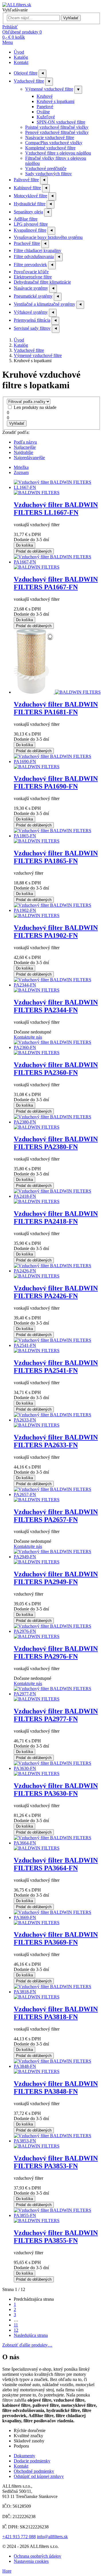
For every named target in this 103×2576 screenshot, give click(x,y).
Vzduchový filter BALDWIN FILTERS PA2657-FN (56, 1516)
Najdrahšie (23, 452)
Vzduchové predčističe (46, 168)
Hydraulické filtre (30, 204)
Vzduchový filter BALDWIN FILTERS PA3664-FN (56, 1864)
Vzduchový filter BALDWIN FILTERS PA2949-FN (56, 1578)
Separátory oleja (28, 212)
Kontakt (21, 62)
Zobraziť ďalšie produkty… (27, 2345)
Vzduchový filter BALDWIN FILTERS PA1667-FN (56, 583)
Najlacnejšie (25, 447)
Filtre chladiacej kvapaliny (37, 250)
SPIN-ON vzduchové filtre (61, 122)
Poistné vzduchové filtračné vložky (57, 127)
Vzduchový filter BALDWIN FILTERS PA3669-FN (56, 1938)
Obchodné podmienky (34, 2471)
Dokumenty (24, 2456)
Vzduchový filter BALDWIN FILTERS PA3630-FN (56, 1790)
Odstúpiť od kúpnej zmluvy (39, 2476)
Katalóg (21, 57)
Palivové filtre (26, 180)
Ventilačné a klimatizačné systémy (44, 304)
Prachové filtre (27, 243)
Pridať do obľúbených (34, 551)
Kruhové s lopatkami (56, 101)
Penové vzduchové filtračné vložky (57, 132)
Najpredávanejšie (29, 458)
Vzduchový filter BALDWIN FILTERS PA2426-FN (56, 1292)
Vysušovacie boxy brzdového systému (48, 237)
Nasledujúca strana (31, 2335)
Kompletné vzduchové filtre (50, 148)
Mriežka (21, 467)
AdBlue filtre (26, 219)
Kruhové (45, 96)
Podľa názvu (25, 442)
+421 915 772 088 (19, 2537)
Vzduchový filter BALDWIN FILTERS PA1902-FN (56, 932)
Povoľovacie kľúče (31, 272)
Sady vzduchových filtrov (48, 174)
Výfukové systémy (31, 312)
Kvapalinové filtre (30, 230)
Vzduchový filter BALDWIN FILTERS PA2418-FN (56, 1217)
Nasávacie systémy (31, 288)
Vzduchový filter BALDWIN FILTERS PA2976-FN (56, 1652)
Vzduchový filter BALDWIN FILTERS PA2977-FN (56, 1715)
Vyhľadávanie (15, 10)
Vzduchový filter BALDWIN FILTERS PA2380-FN (56, 1143)
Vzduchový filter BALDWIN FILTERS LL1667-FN (56, 509)
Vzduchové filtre (29, 81)
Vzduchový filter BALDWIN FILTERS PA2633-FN (56, 1441)
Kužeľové (46, 117)
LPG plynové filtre (31, 224)
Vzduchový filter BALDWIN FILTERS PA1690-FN (56, 782)
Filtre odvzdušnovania (34, 257)
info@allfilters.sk (52, 2537)
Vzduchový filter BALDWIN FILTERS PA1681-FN (56, 708)
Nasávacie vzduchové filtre (50, 138)
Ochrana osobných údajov (37, 2556)
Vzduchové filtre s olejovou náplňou (58, 153)
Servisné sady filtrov (32, 328)
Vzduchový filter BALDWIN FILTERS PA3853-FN (56, 2162)
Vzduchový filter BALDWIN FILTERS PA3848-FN (56, 2087)
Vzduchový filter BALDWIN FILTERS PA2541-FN (56, 1367)
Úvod (19, 52)
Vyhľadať (71, 18)
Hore (7, 2571)
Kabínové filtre (27, 188)
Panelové (45, 107)
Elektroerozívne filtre (33, 277)
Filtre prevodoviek (30, 265)
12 (16, 2330)
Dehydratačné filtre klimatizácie (42, 282)
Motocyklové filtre (30, 196)
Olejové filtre (26, 73)
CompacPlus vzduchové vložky (54, 143)
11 (16, 2325)
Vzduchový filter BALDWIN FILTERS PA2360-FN (56, 1069)
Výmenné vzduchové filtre (49, 89)
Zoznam (21, 472)
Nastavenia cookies (31, 2561)
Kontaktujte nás (28, 1037)
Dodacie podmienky (32, 2461)
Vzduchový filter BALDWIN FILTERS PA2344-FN (56, 1006)
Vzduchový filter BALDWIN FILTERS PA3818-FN (56, 2013)
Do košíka (24, 545)
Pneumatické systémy (33, 296)
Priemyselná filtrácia (32, 320)
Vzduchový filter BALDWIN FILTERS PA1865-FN (56, 857)
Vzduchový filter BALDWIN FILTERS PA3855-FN (56, 2237)
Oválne (43, 112)
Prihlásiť (10, 27)
